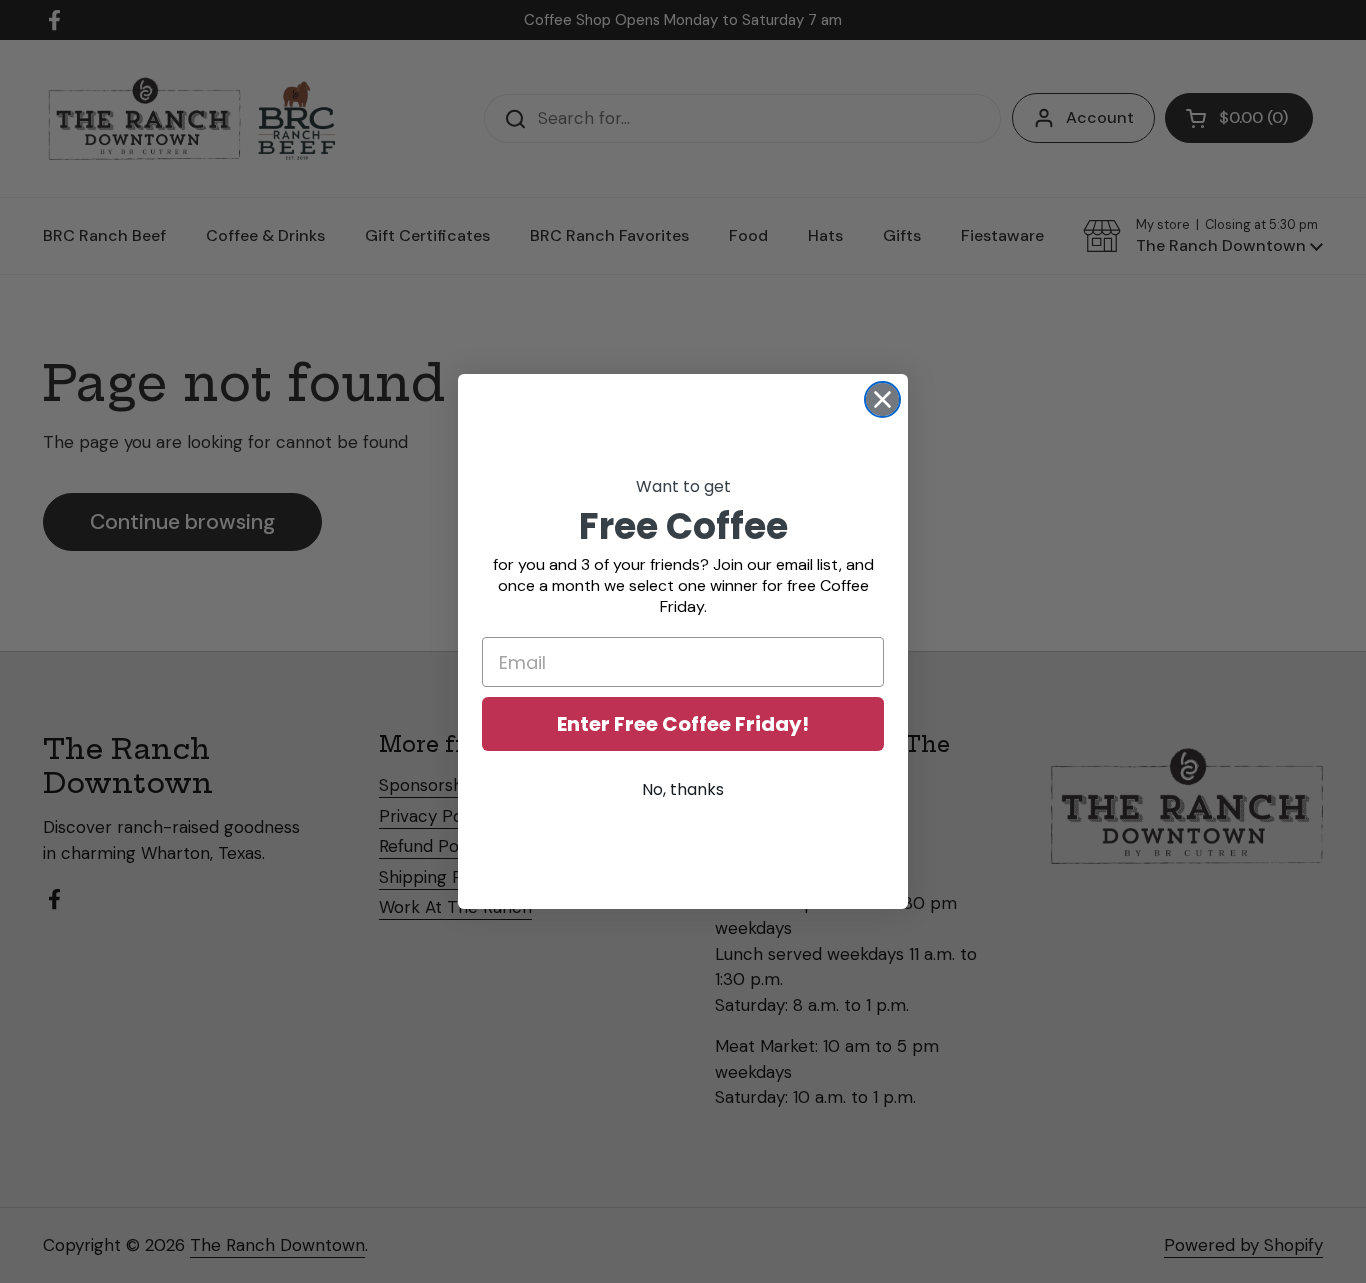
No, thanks (683, 789)
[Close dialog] (882, 399)
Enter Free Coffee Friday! (683, 724)
